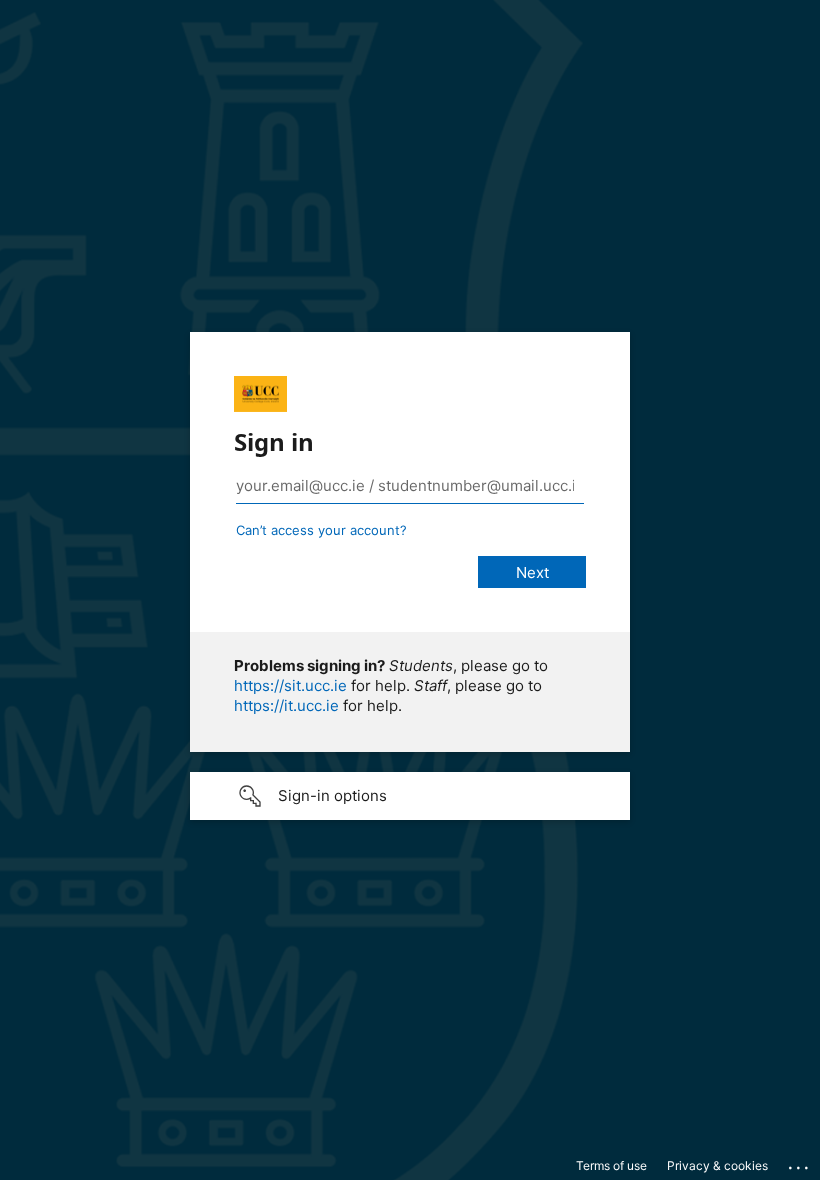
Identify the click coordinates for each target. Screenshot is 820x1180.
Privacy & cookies (717, 1165)
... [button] (800, 1163)
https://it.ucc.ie (286, 705)
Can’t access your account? (321, 530)
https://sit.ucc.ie (290, 685)
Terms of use (611, 1165)
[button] (410, 796)
